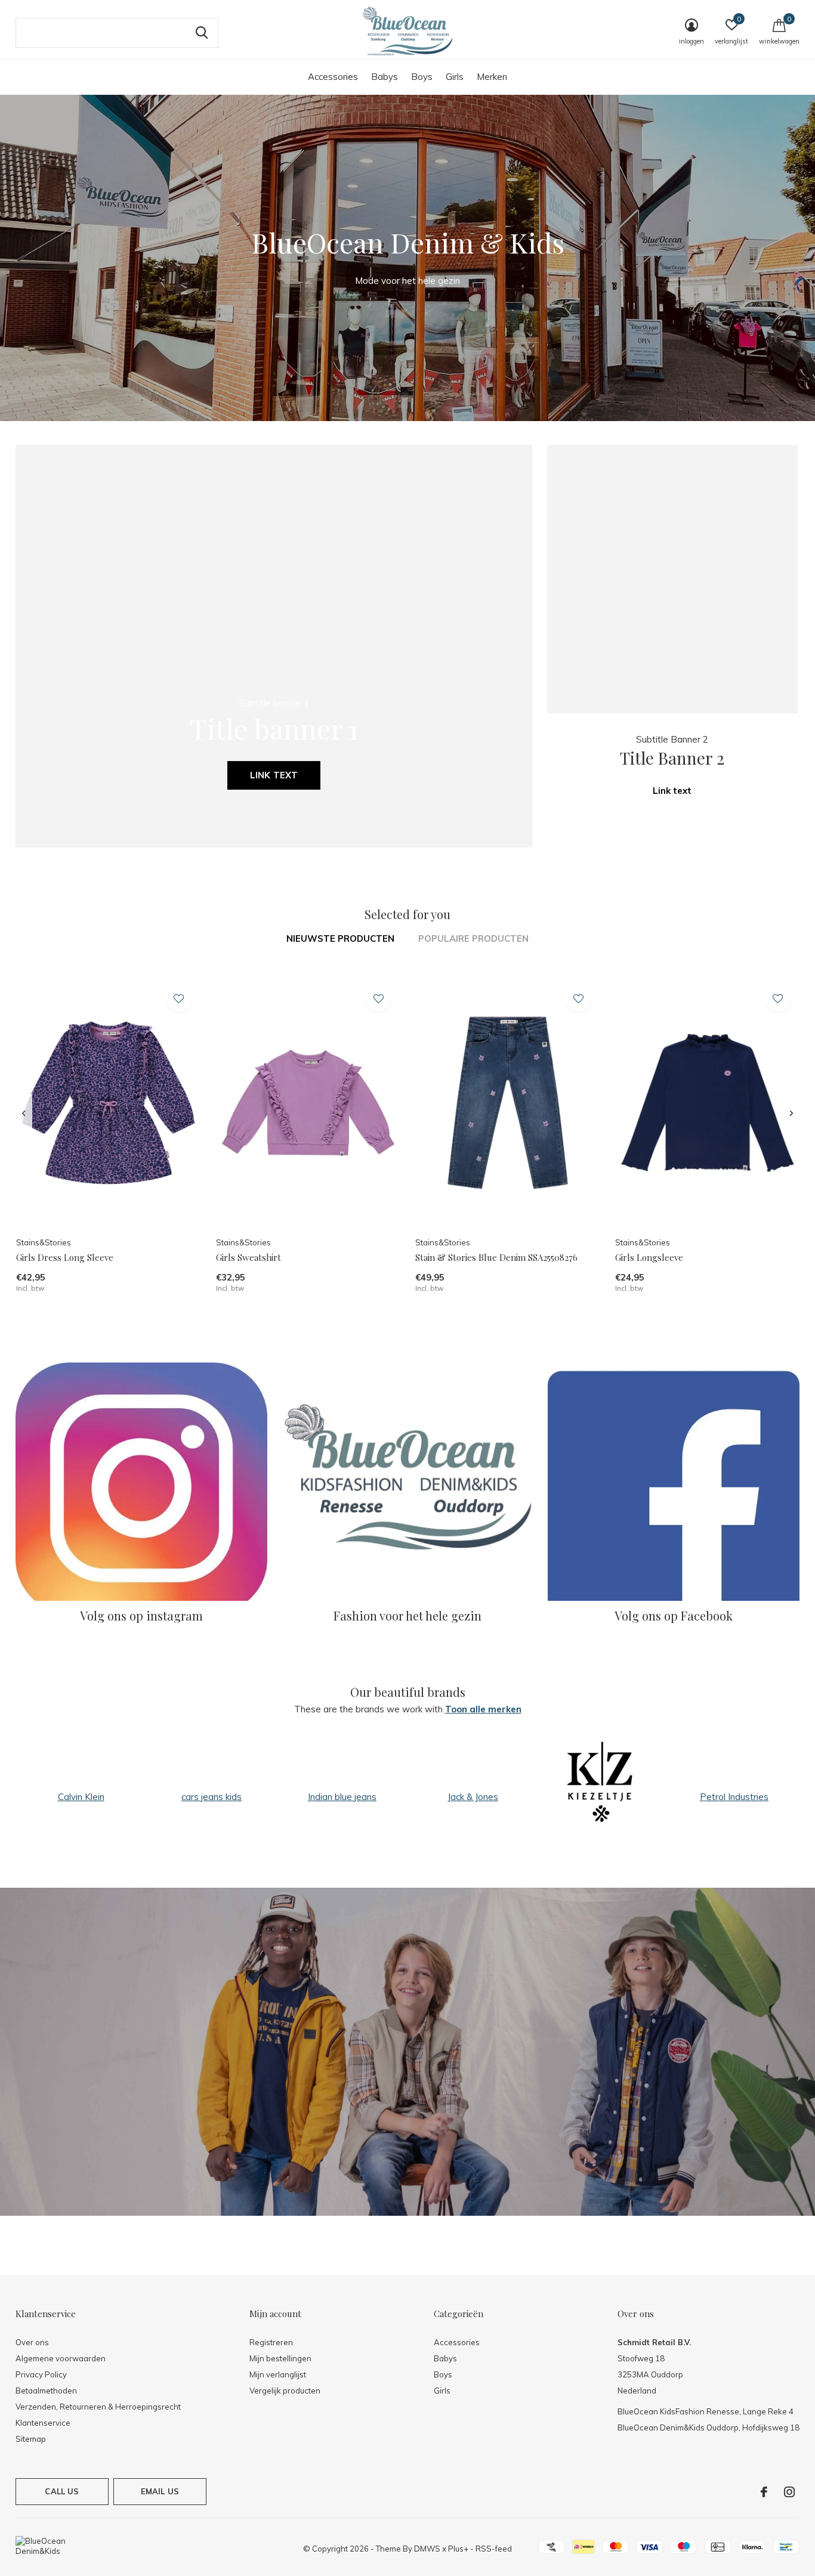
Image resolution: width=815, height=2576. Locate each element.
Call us (62, 2491)
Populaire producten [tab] (473, 938)
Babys (385, 77)
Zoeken (202, 33)
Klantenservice (43, 2423)
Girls (455, 77)
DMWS (427, 2549)
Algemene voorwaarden (61, 2358)
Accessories (333, 77)
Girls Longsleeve (649, 1257)
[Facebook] (764, 2492)
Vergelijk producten (285, 2391)
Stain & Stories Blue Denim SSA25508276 (496, 1257)
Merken (492, 77)
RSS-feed (494, 2549)
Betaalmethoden (46, 2391)
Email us (160, 2491)
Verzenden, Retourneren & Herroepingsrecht (98, 2407)
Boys (422, 77)
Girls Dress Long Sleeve (65, 1257)
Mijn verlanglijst (278, 2374)
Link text (274, 775)
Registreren (271, 2342)
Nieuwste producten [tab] (340, 938)
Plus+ (458, 2549)
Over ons (32, 2342)
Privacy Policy (41, 2374)
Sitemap (31, 2439)
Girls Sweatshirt (248, 1257)
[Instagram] (789, 2492)
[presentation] (24, 1114)
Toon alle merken (483, 1709)
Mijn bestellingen (280, 2358)
